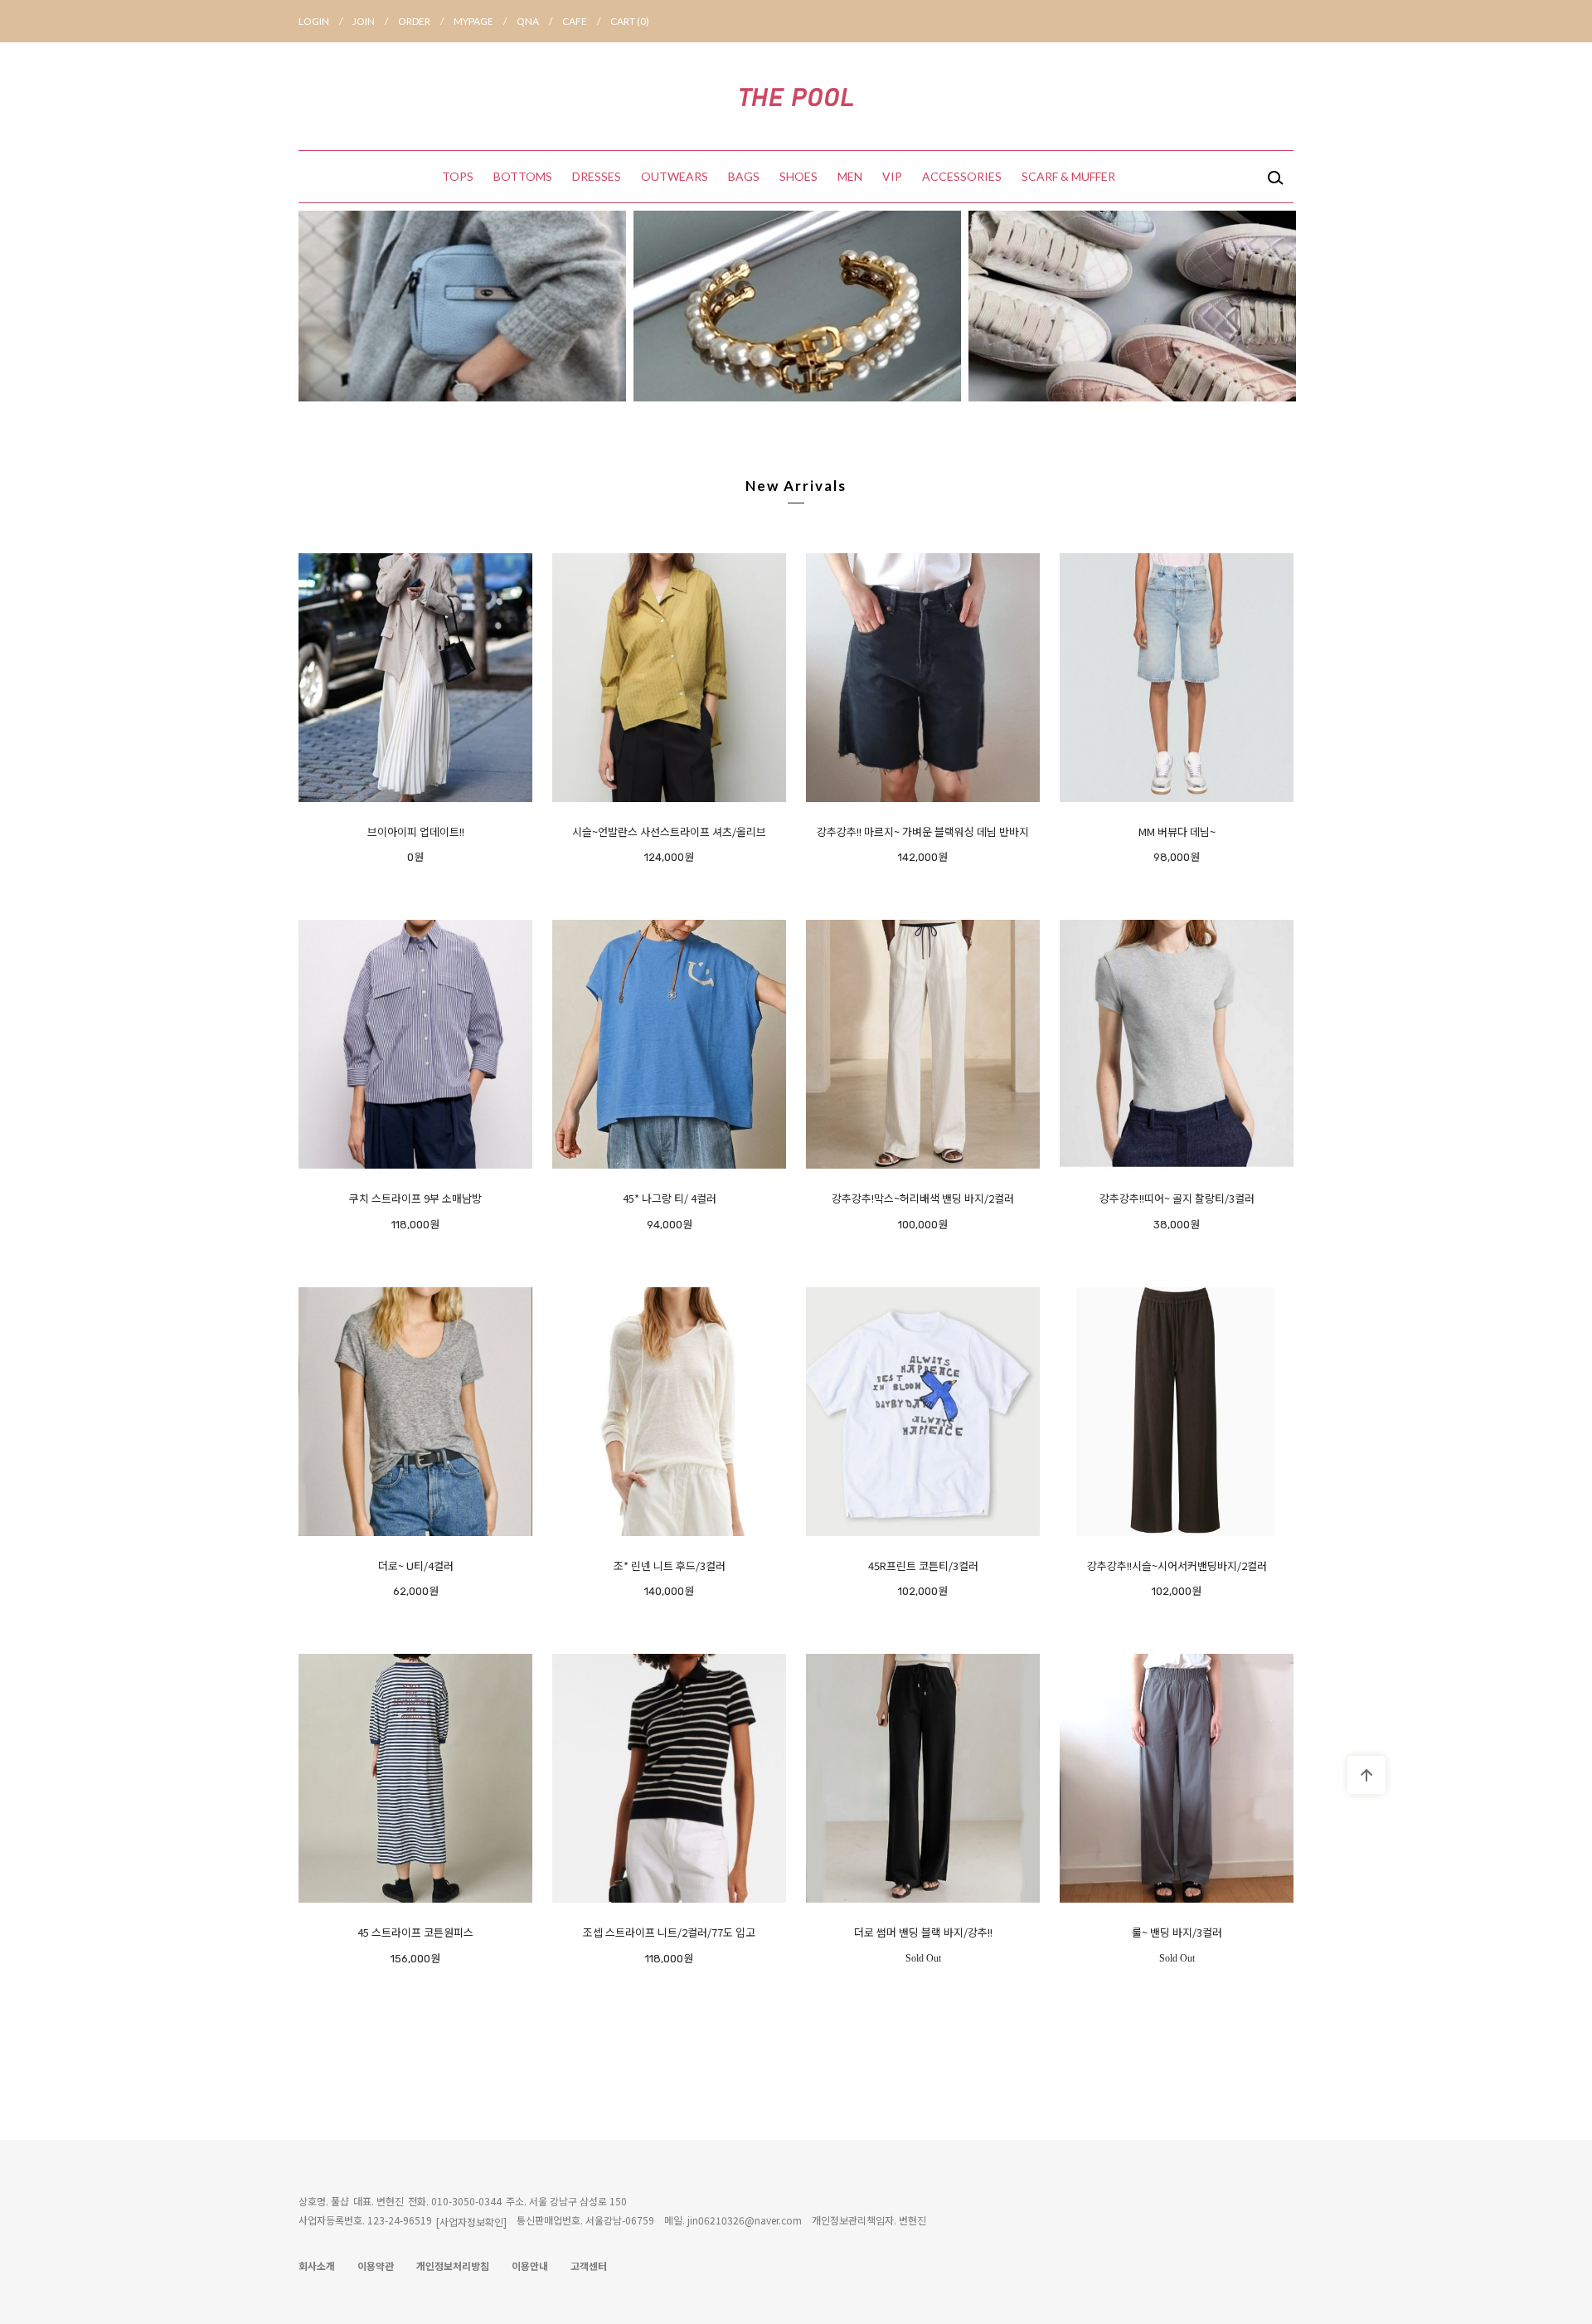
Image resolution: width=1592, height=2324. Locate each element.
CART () (630, 21)
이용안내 (530, 2266)
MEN (850, 176)
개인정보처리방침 (453, 2266)
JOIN (370, 21)
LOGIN (320, 21)
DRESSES (597, 176)
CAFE (581, 21)
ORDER (421, 21)
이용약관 (376, 2266)
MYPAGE (480, 21)
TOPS (458, 176)
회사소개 (317, 2266)
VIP (892, 176)
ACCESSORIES (962, 176)
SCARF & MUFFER (1068, 176)
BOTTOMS (523, 176)
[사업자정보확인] (471, 2222)
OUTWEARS (675, 176)
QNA (534, 21)
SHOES (798, 176)
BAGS (744, 176)
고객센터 (589, 2266)
